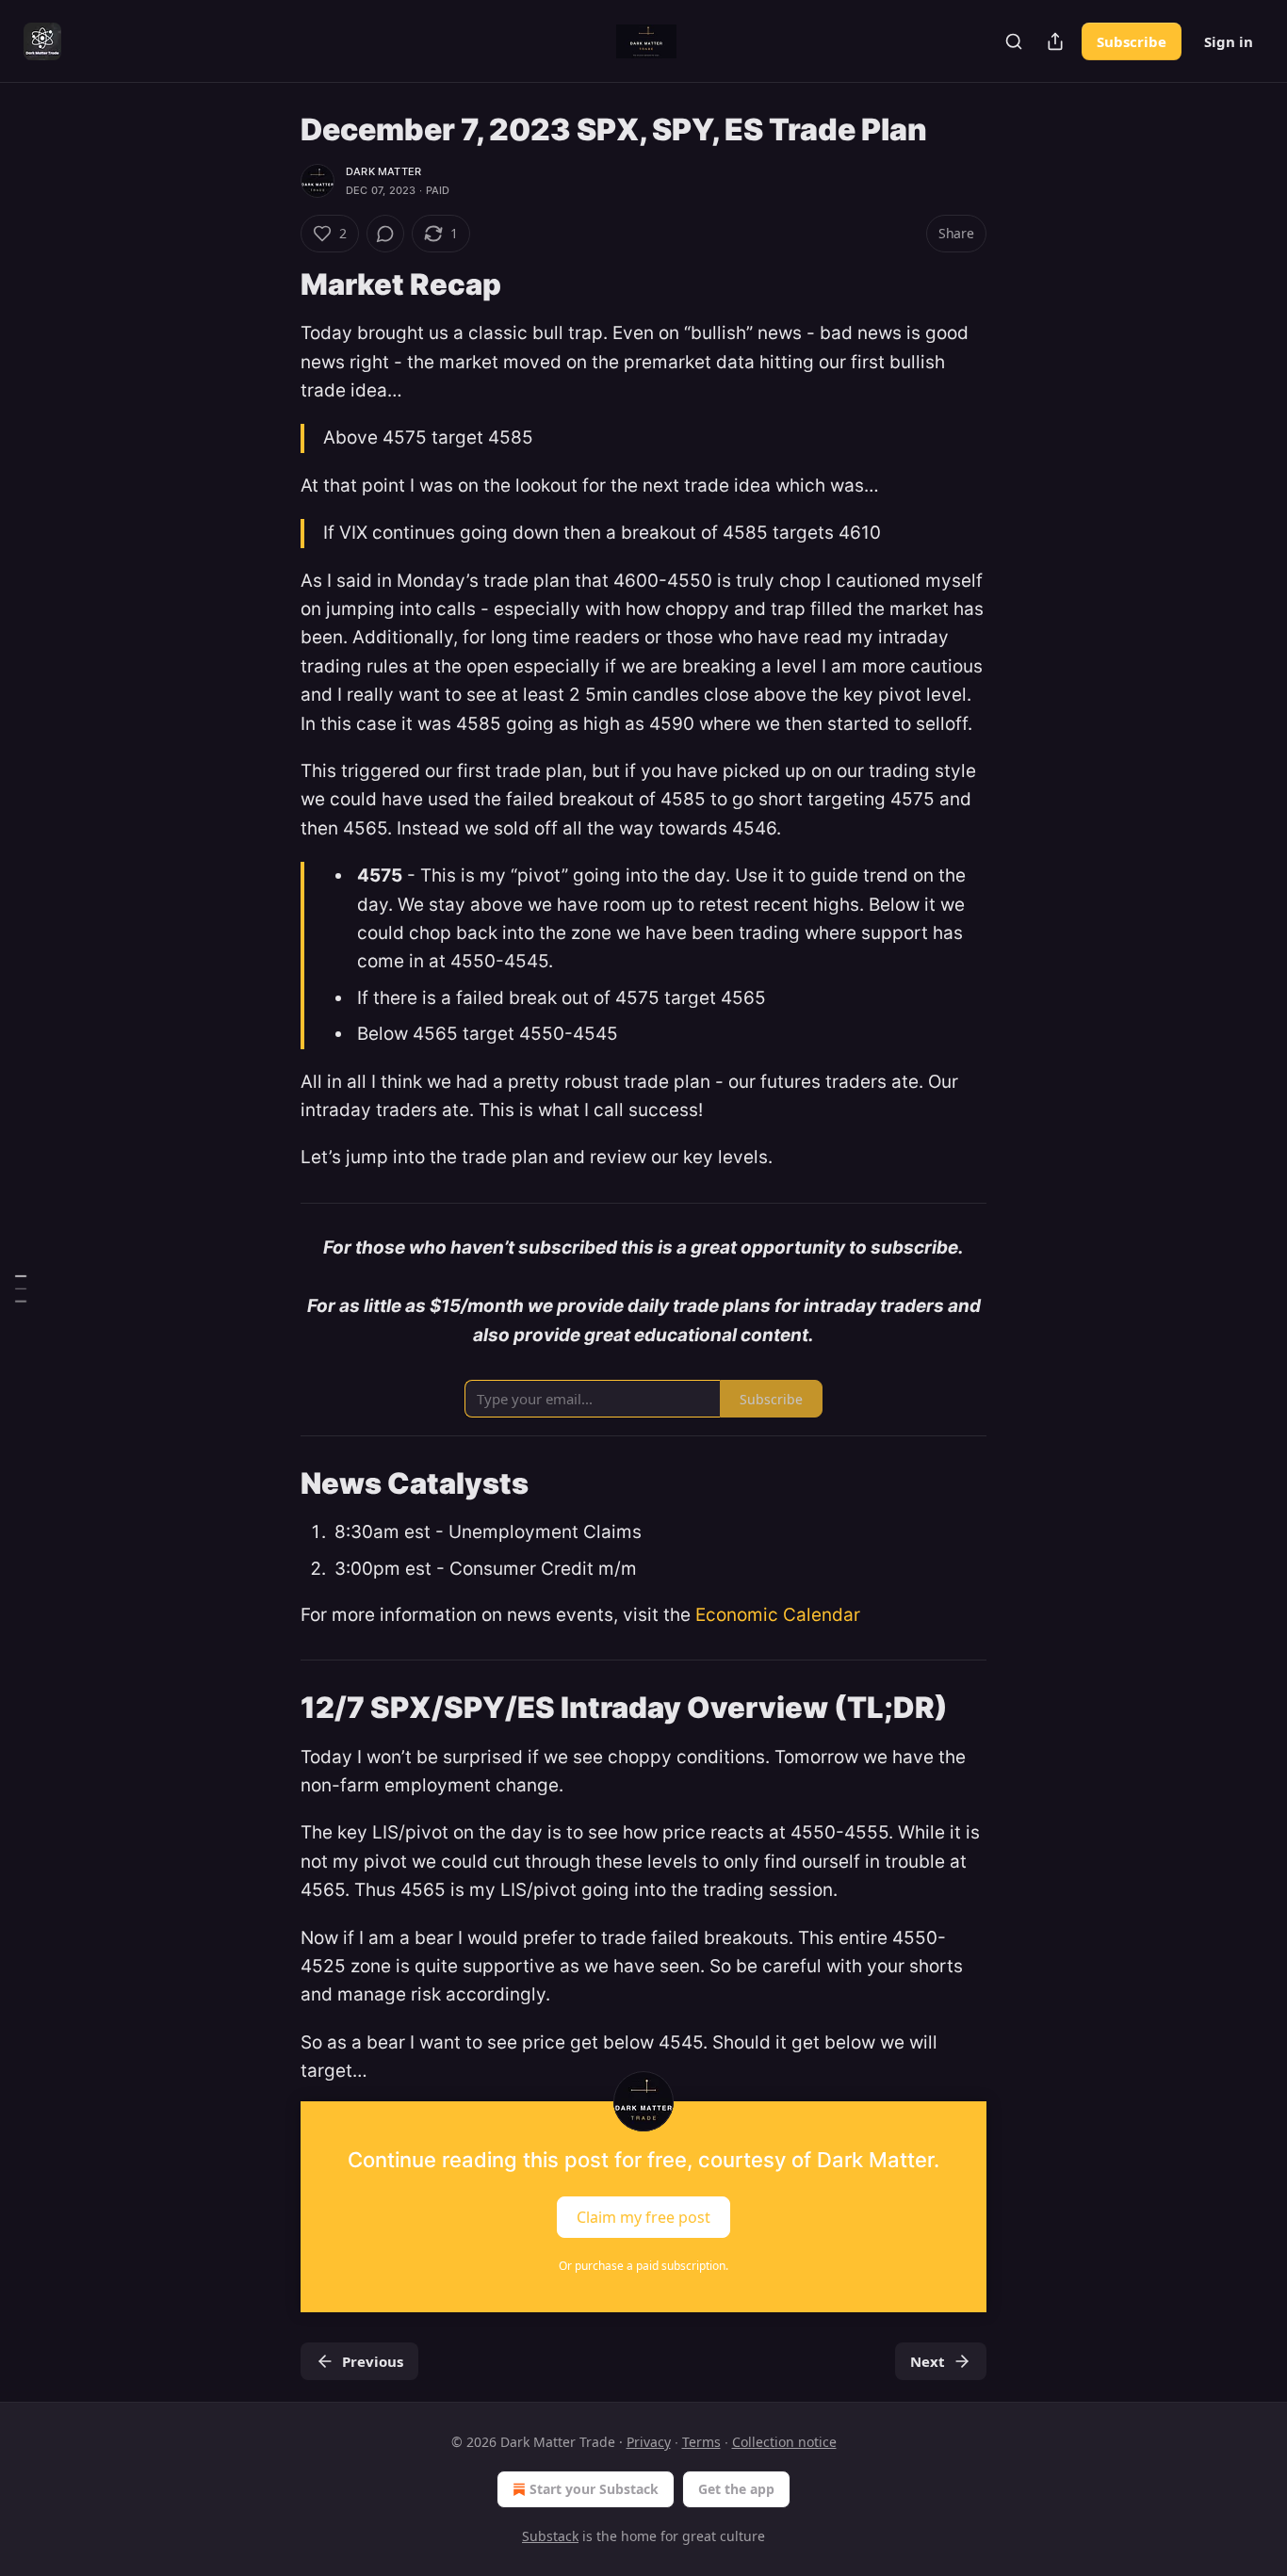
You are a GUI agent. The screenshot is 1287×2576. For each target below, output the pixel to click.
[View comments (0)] (385, 234)
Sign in (1229, 41)
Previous (373, 2361)
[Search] (1014, 41)
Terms (701, 2442)
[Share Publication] (1055, 41)
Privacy (649, 2442)
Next (928, 2361)
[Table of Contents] (21, 1288)
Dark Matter (383, 171)
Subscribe (1132, 41)
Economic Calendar (778, 1615)
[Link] (274, 284)
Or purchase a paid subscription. (643, 2266)
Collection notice (784, 2442)
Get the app (736, 2489)
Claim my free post (643, 2216)
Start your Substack (594, 2489)
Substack (550, 2536)
